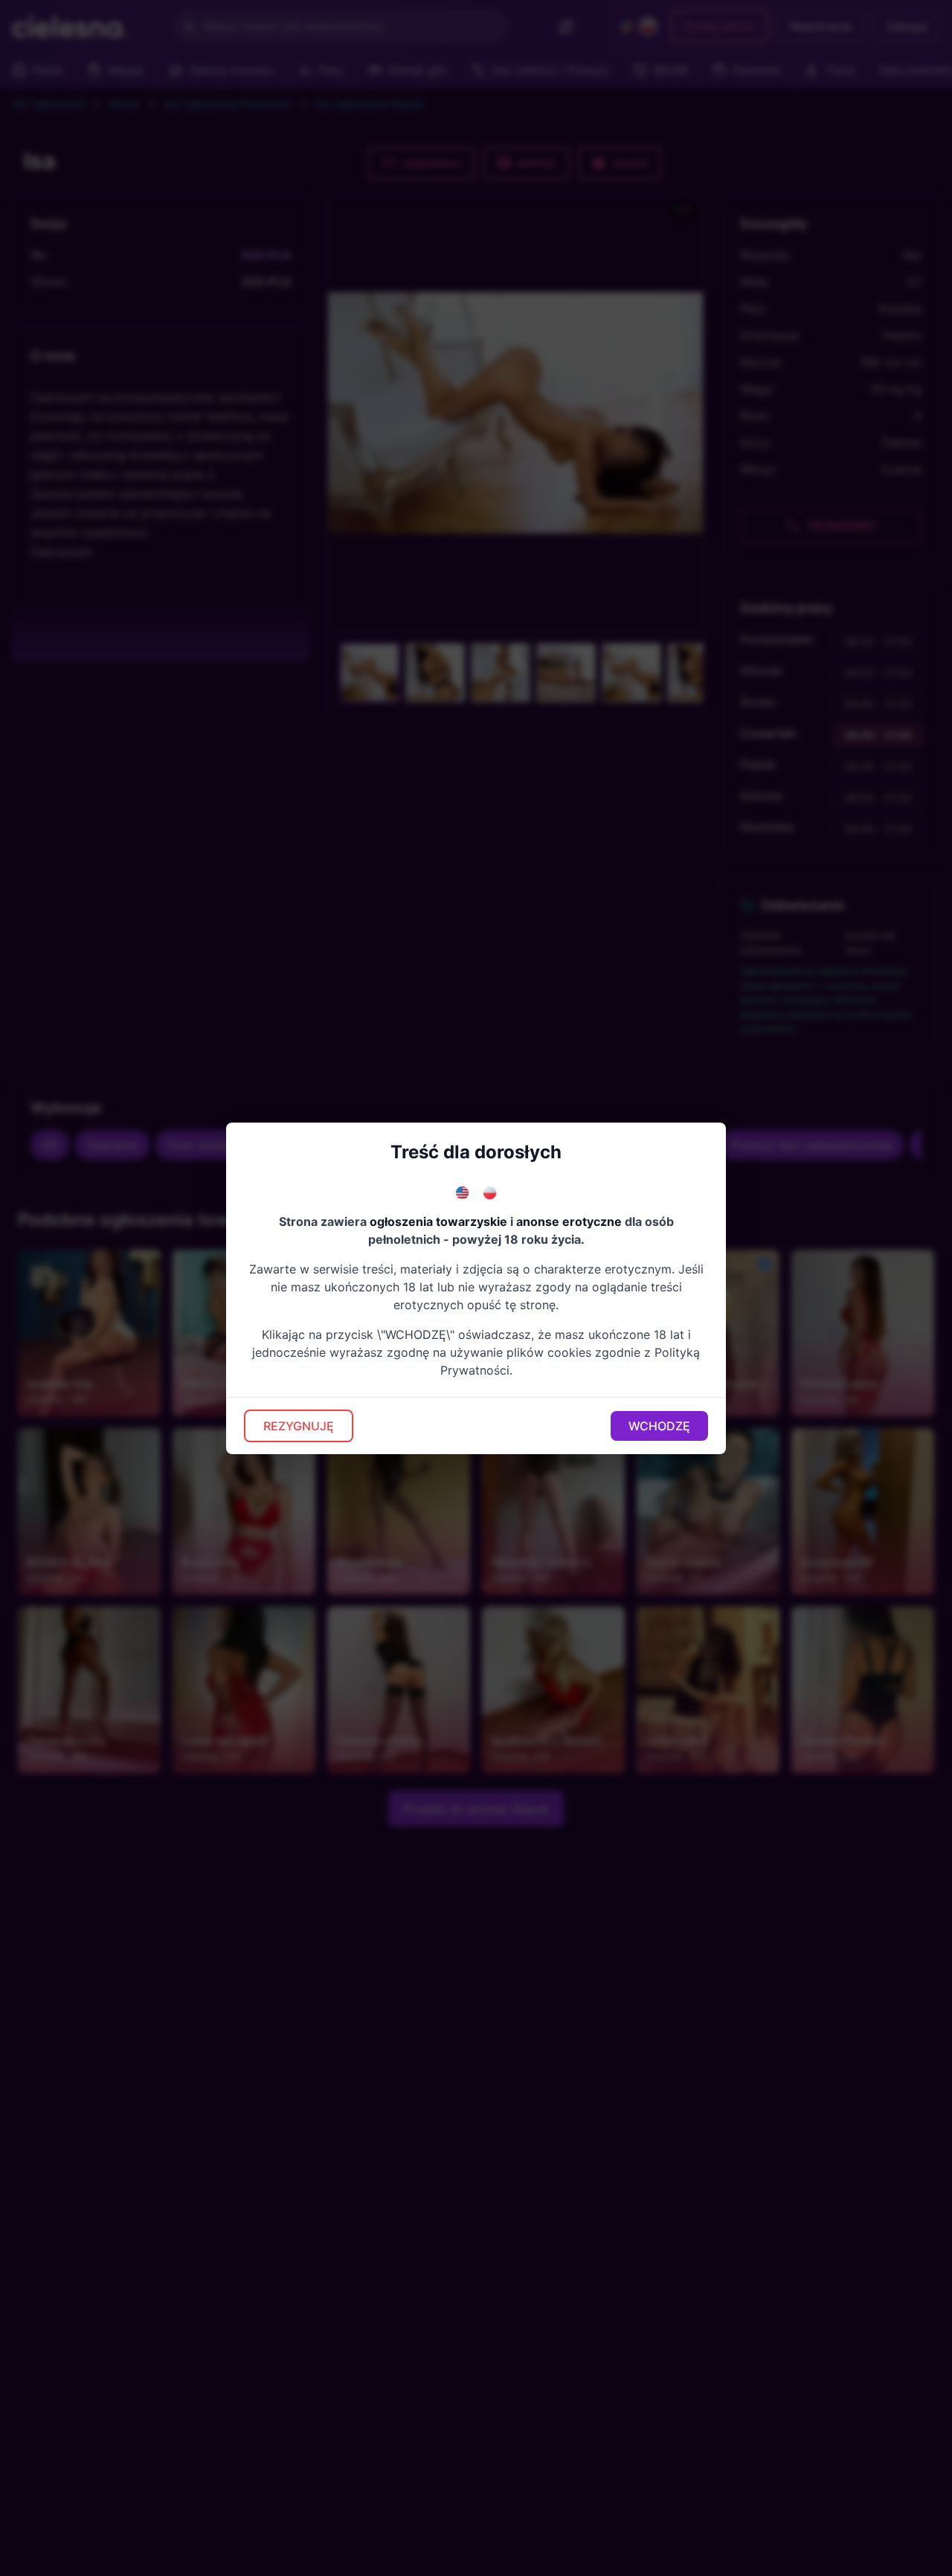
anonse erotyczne (569, 1221)
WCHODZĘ (659, 1426)
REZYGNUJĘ (299, 1426)
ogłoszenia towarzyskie (438, 1221)
